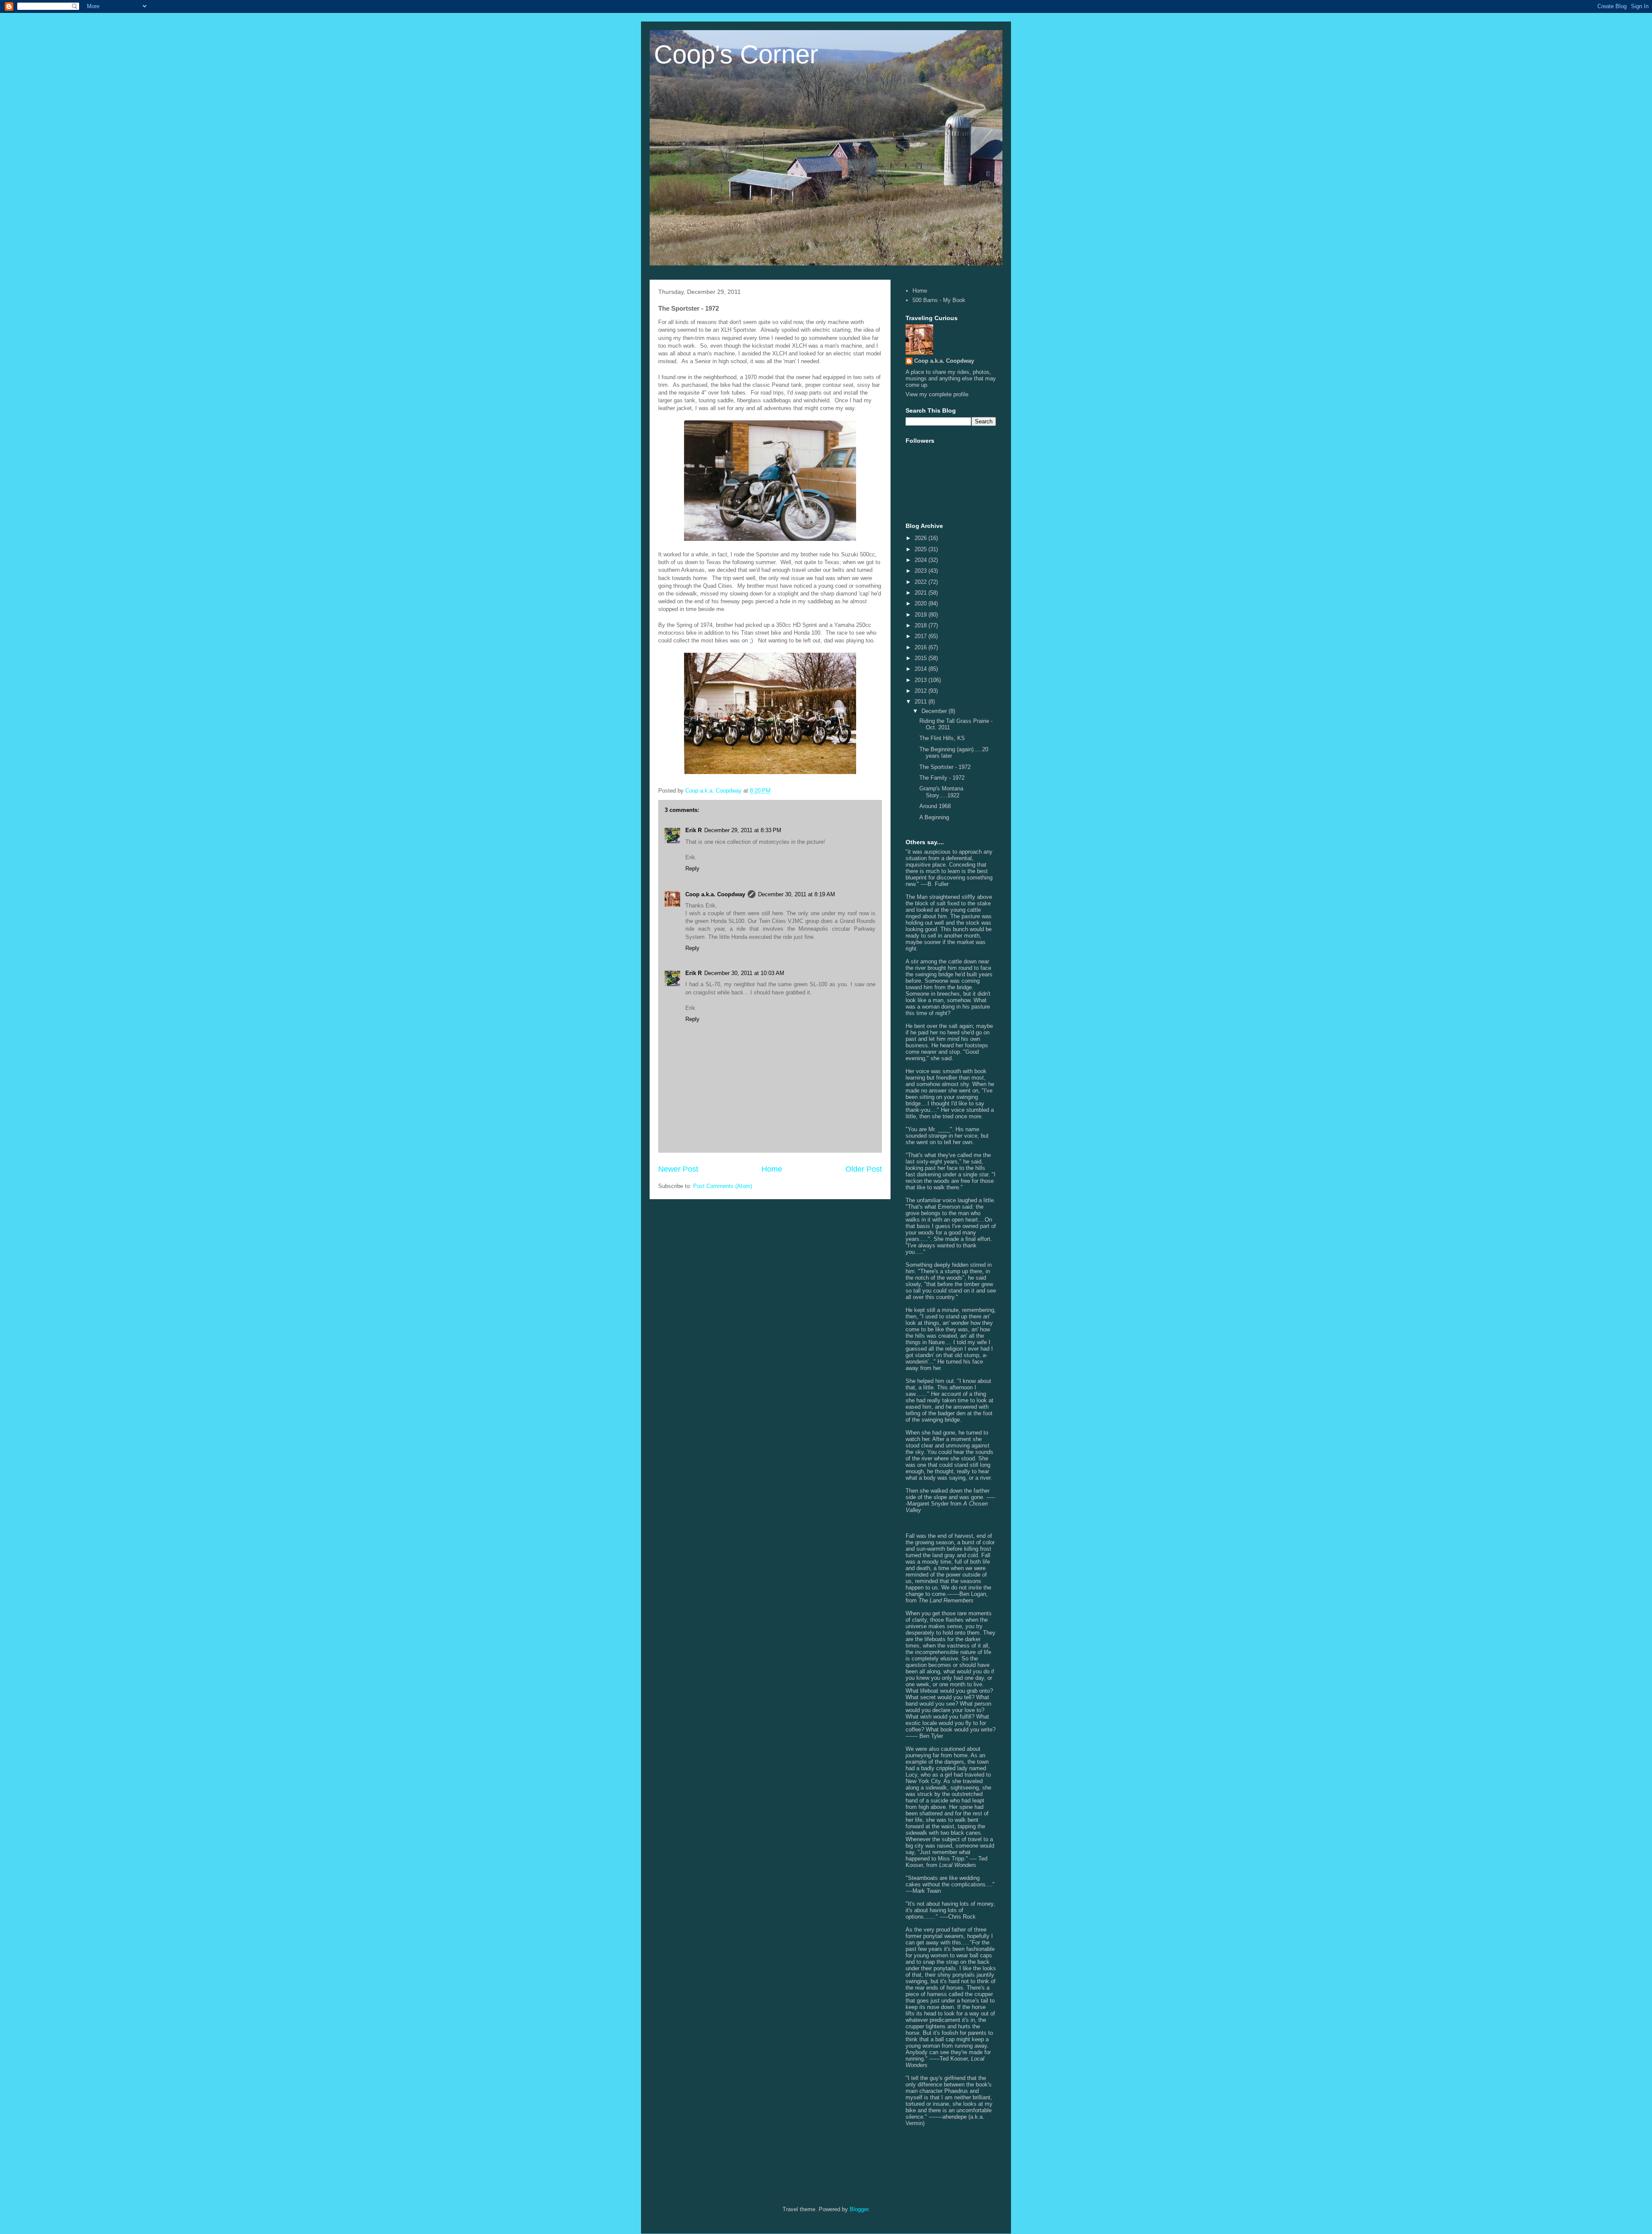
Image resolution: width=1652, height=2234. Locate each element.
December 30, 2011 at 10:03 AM (744, 973)
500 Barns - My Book (939, 300)
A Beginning (934, 817)
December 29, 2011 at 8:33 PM (743, 830)
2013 (922, 680)
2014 (922, 669)
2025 (922, 549)
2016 (922, 647)
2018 (922, 625)
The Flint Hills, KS (942, 738)
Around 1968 (935, 806)
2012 (922, 691)
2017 (922, 636)
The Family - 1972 (942, 778)
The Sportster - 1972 (945, 767)
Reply (692, 869)
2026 (922, 538)
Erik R (693, 830)
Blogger (859, 2209)
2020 (922, 603)
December (935, 711)
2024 (922, 560)
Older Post (864, 1169)
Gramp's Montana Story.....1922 (941, 792)
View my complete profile (937, 394)
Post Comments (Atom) (723, 1186)
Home (772, 1169)
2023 (922, 571)
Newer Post (678, 1169)
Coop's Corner (736, 54)
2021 (922, 593)
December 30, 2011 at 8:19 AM (797, 894)
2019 (922, 615)
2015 (922, 658)
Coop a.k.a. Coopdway (715, 894)
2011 (922, 702)
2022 (922, 582)
